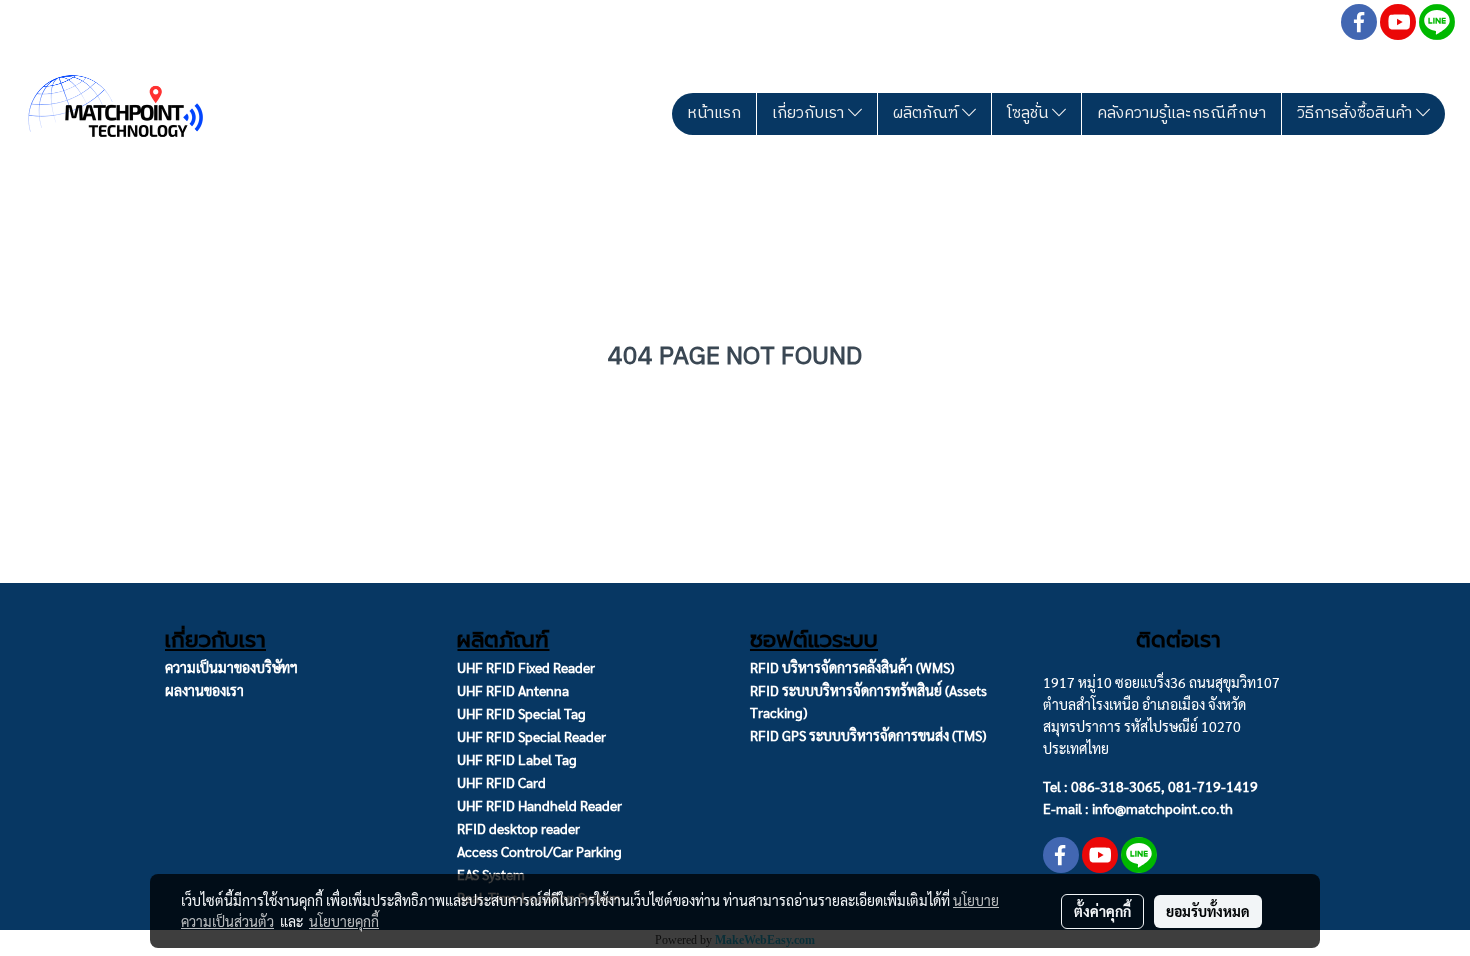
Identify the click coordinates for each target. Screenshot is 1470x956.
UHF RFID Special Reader (531, 736)
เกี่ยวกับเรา (810, 113)
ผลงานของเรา (204, 690)
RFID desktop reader (518, 828)
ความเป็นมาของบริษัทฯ (231, 667)
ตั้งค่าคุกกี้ (1102, 911)
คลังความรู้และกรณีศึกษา (1181, 113)
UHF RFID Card (501, 782)
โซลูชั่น (1029, 113)
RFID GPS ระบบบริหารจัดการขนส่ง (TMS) (868, 735)
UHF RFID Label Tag (517, 759)
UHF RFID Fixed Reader (526, 667)
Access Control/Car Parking (539, 851)
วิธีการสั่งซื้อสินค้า (1356, 113)
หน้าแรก (714, 113)
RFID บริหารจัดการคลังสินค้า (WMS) (852, 667)
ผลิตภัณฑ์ (927, 113)
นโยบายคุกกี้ (344, 921)
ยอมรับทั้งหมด (1208, 911)
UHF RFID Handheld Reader (539, 805)
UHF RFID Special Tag (521, 713)
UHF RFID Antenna (513, 690)
